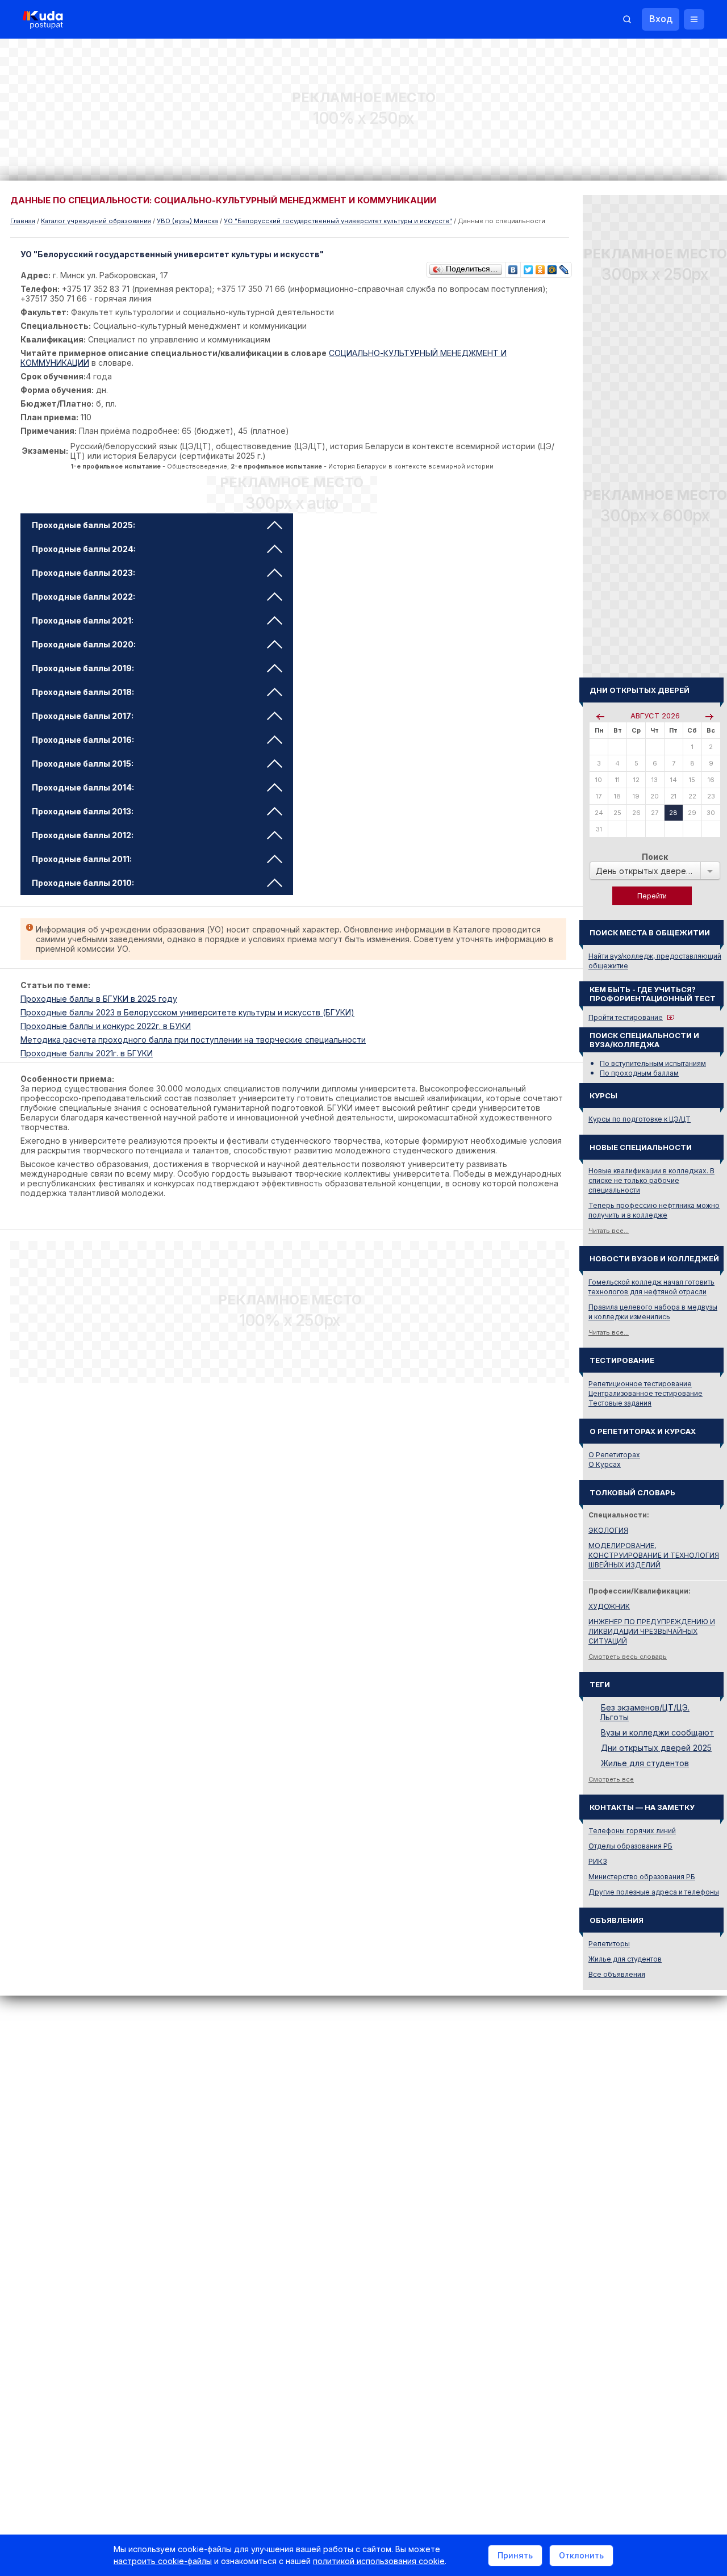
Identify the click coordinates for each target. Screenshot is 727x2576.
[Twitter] (528, 267)
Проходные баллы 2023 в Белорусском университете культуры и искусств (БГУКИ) (187, 1012)
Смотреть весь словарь (628, 1657)
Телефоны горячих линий (632, 1831)
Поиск (655, 857)
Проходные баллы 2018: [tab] (83, 692)
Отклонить (581, 2555)
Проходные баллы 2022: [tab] (83, 597)
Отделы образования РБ (630, 1846)
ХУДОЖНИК (609, 1606)
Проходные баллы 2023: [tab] (83, 573)
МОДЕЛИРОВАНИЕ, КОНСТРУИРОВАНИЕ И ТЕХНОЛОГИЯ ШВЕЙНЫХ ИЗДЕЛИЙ (654, 1555)
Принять (515, 2555)
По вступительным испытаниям (653, 1063)
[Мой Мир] (552, 267)
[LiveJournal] (564, 267)
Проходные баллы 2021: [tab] (83, 620)
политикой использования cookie (379, 2561)
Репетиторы (609, 1944)
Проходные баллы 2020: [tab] (84, 644)
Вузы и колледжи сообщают (657, 1732)
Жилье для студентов (645, 1763)
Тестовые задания (620, 1403)
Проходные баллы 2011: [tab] (82, 859)
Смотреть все (611, 1779)
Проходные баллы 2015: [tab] (83, 764)
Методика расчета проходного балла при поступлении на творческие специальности (193, 1040)
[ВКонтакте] (513, 267)
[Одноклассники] (540, 267)
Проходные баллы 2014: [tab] (83, 787)
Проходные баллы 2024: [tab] (84, 549)
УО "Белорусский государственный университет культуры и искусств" (338, 221)
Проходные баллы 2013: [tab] (83, 811)
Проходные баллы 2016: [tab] (83, 740)
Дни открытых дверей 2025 (656, 1748)
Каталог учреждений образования (96, 221)
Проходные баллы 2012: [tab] (83, 835)
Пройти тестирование (626, 1017)
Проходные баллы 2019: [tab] (83, 668)
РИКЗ (598, 1861)
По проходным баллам (639, 1073)
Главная (23, 221)
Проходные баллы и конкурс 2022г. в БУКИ (106, 1026)
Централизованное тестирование (645, 1393)
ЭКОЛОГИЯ (608, 1530)
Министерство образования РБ (642, 1877)
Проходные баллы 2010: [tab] (83, 883)
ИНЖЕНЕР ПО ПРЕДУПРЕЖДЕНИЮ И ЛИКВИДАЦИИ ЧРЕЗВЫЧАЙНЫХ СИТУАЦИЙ (652, 1631)
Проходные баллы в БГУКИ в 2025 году (99, 999)
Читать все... (609, 1231)
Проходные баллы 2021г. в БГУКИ (87, 1053)
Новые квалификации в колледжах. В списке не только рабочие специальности (651, 1180)
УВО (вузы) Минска (187, 221)
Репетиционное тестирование (640, 1384)
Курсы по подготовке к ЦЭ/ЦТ (640, 1119)
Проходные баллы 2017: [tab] (83, 716)
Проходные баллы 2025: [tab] (83, 525)
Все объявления (617, 1974)
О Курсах (605, 1464)
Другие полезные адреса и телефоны (654, 1892)
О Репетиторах (614, 1455)
